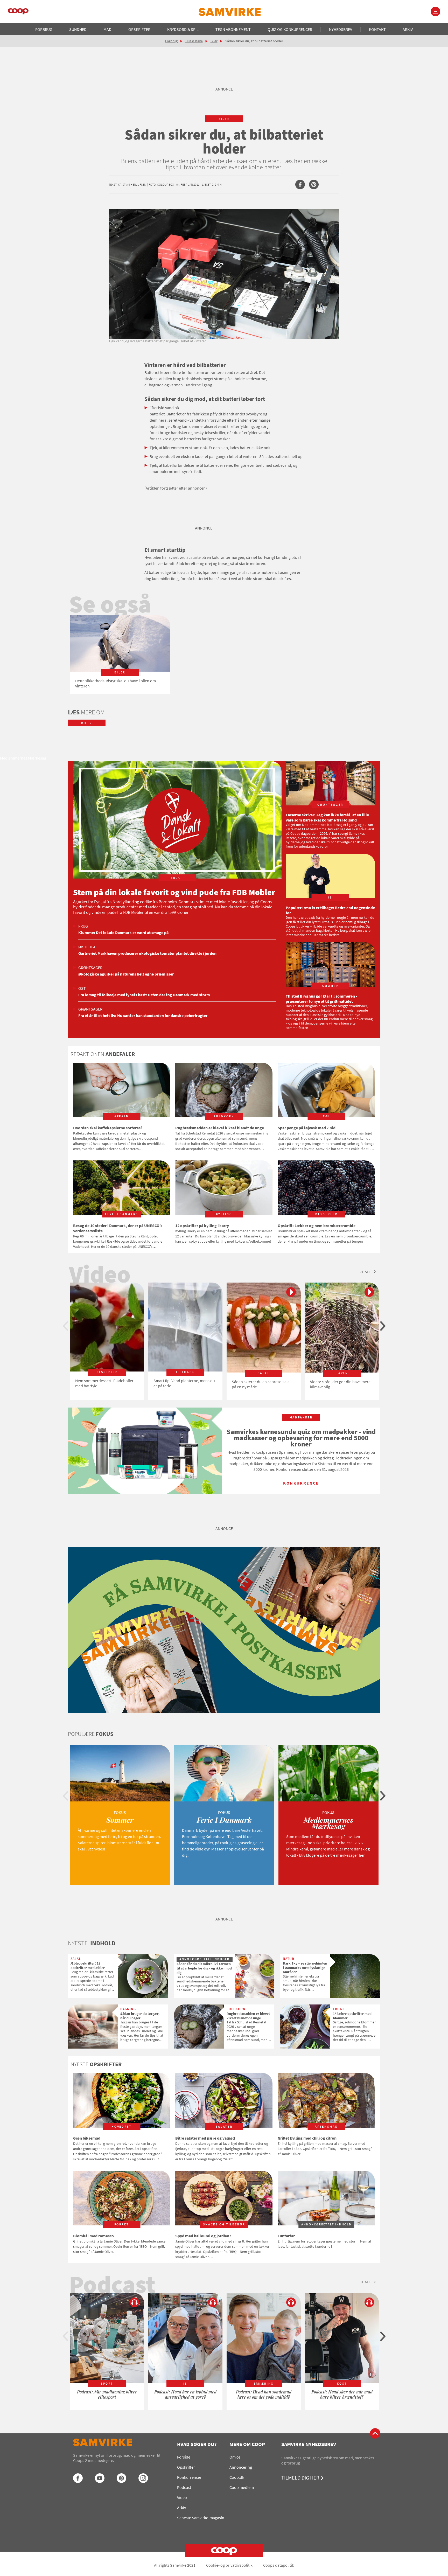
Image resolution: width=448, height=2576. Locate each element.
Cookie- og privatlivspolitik (229, 2565)
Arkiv (408, 29)
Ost (82, 988)
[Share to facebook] (300, 185)
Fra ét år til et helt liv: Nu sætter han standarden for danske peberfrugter (143, 1015)
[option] (120, 655)
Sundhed (78, 29)
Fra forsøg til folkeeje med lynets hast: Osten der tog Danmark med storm (144, 995)
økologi (87, 947)
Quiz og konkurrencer (290, 29)
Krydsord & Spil (183, 29)
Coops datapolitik (279, 2565)
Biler (214, 41)
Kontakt (377, 29)
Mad (107, 29)
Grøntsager (90, 967)
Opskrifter (139, 29)
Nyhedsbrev (341, 29)
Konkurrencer (189, 2477)
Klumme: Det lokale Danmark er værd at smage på (123, 932)
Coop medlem (242, 2487)
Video (182, 2497)
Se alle (366, 1272)
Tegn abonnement (233, 29)
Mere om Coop (247, 2444)
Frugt (84, 926)
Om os (235, 2457)
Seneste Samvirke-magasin (201, 2518)
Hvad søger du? (197, 2444)
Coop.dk (237, 2477)
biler (224, 119)
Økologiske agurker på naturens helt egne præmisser (126, 974)
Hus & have (194, 41)
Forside (184, 2457)
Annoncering (241, 2467)
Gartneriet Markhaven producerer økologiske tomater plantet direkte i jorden (147, 953)
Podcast (184, 2487)
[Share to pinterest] (314, 185)
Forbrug (44, 29)
